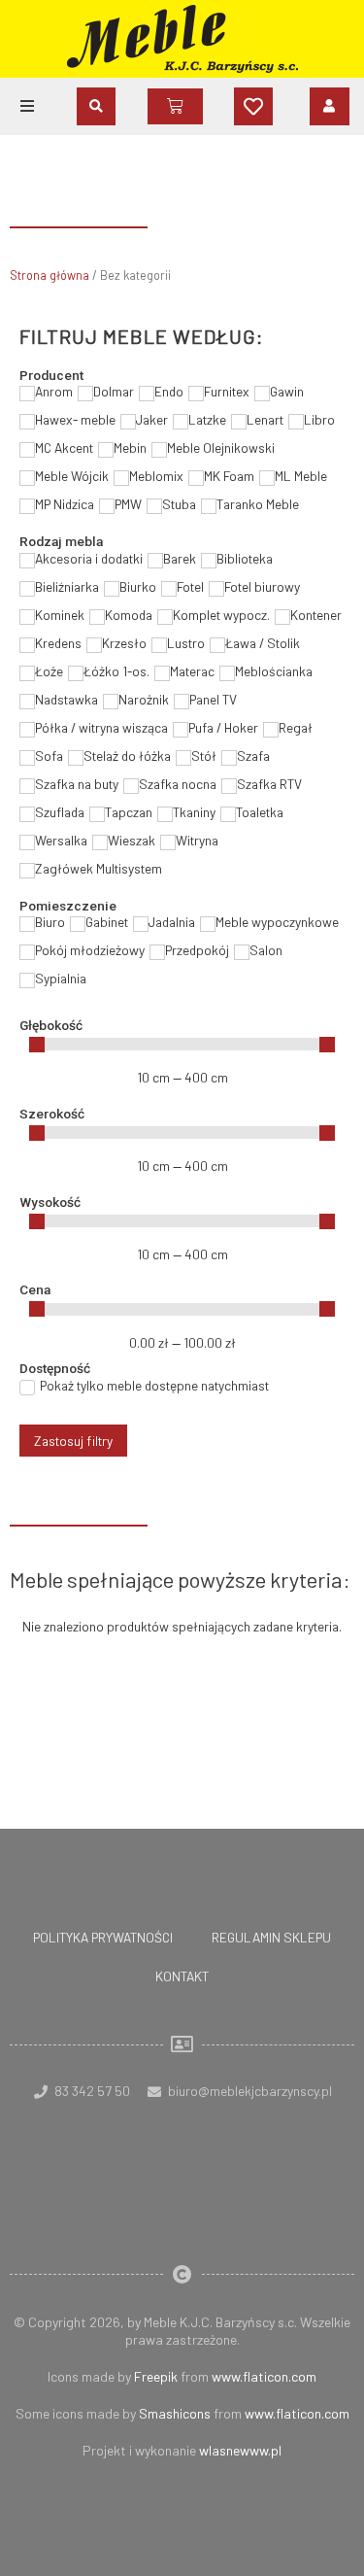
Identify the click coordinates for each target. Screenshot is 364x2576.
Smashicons (175, 2413)
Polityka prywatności (103, 1937)
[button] (27, 106)
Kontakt (182, 1976)
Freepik (156, 2376)
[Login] (330, 106)
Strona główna (50, 275)
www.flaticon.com (264, 2376)
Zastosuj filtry (73, 1441)
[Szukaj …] (96, 106)
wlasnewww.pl (240, 2450)
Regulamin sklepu (271, 1937)
